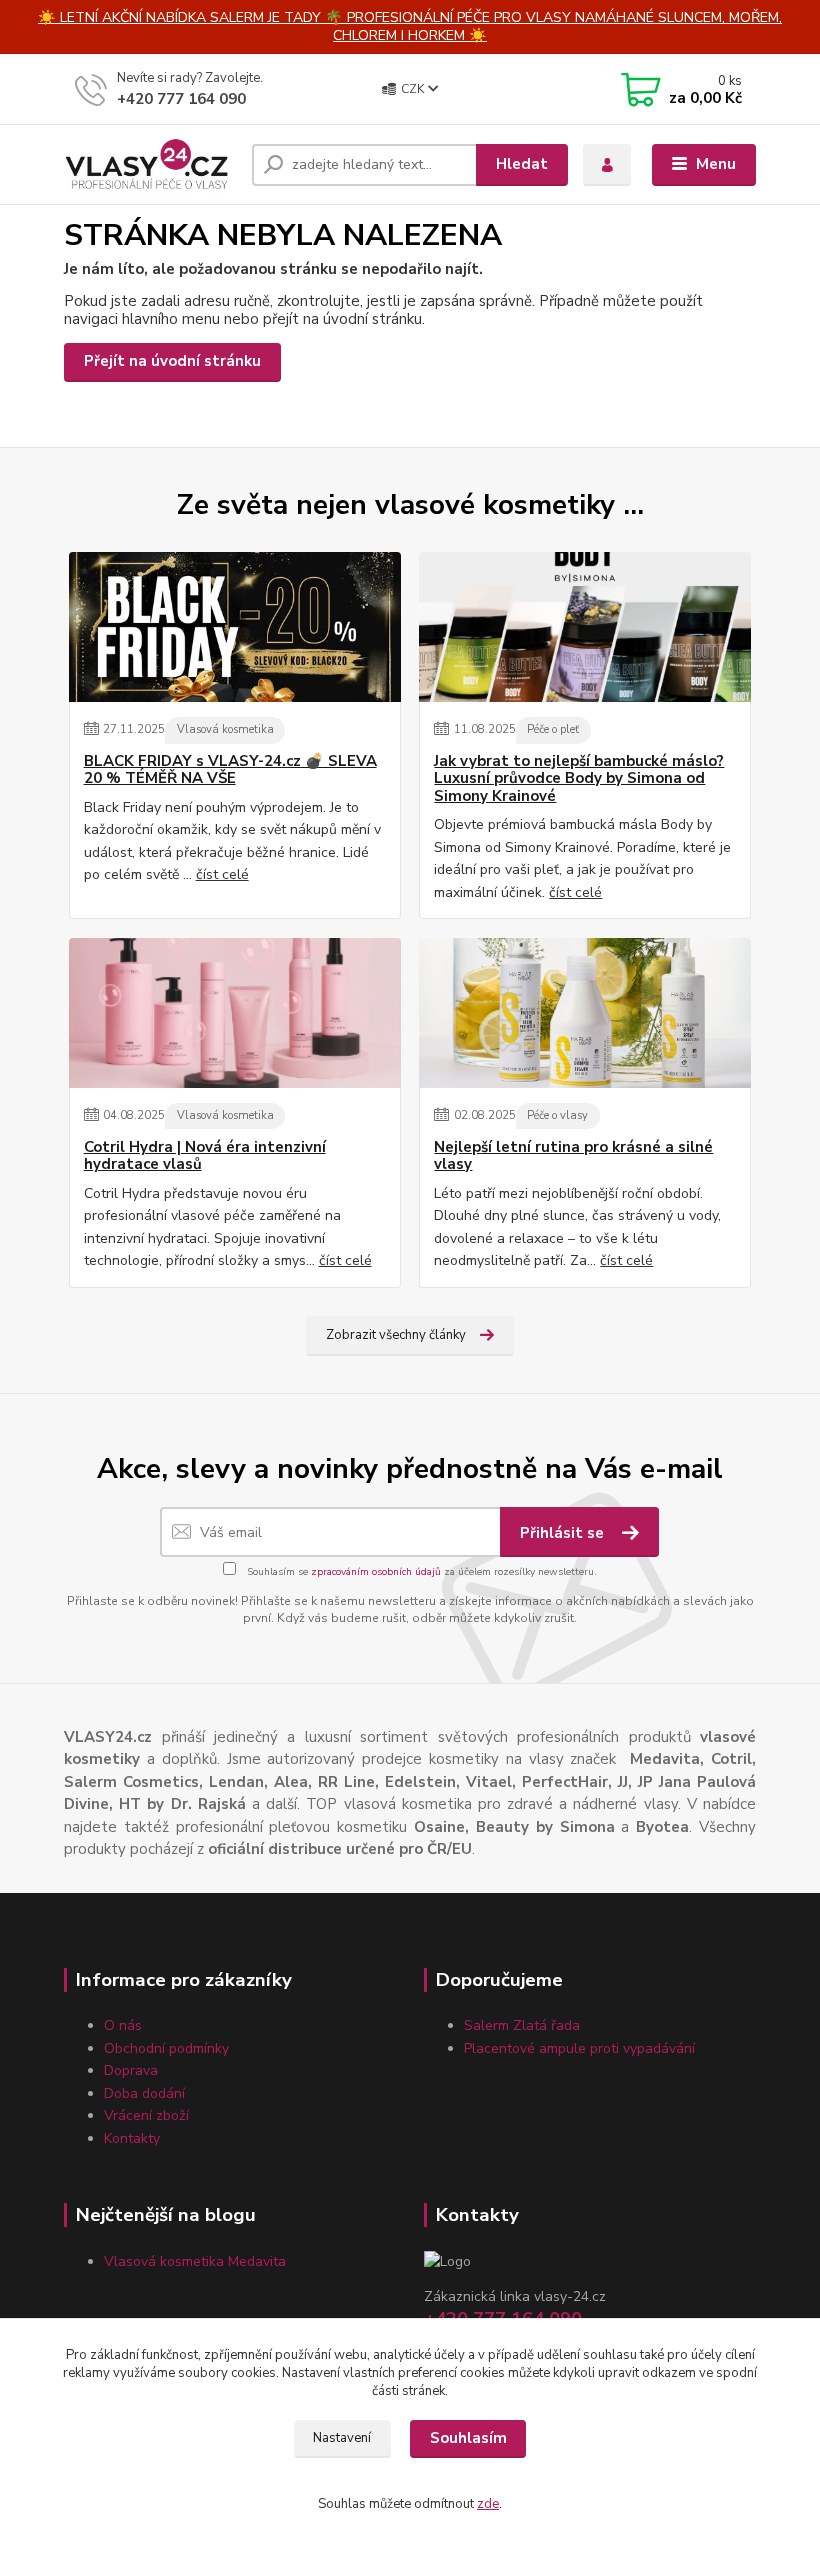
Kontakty (132, 2138)
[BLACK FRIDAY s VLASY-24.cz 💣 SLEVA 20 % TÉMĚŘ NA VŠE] (235, 627)
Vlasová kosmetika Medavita (195, 2261)
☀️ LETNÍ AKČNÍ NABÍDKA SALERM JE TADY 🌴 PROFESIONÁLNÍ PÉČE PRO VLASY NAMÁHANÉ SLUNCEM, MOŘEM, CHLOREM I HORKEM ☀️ (410, 26)
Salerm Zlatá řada (522, 2025)
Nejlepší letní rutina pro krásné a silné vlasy (573, 1156)
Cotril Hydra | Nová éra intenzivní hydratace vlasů (205, 1156)
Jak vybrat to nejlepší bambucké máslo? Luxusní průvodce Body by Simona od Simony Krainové (579, 779)
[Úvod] (150, 165)
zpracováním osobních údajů (376, 1572)
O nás (123, 2025)
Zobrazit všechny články (396, 1335)
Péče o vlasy (557, 1115)
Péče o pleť (553, 729)
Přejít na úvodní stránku (172, 361)
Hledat (522, 164)
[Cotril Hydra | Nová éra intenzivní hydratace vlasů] (235, 1013)
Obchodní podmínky (166, 2048)
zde (488, 2504)
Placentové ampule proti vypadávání (579, 2048)
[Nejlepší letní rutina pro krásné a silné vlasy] (585, 1013)
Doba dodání (144, 2093)
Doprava (131, 2070)
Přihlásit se (564, 1533)
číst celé (222, 874)
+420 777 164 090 (181, 99)
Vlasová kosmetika (225, 729)
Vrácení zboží (146, 2115)
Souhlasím (468, 2438)
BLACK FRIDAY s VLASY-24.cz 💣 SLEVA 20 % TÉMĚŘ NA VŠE (230, 770)
